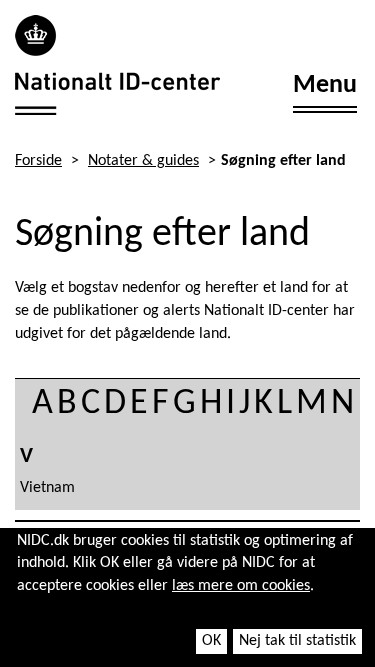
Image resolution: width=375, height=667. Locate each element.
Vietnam (47, 488)
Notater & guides (143, 161)
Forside (38, 161)
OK (211, 641)
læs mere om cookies (241, 586)
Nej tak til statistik (297, 641)
